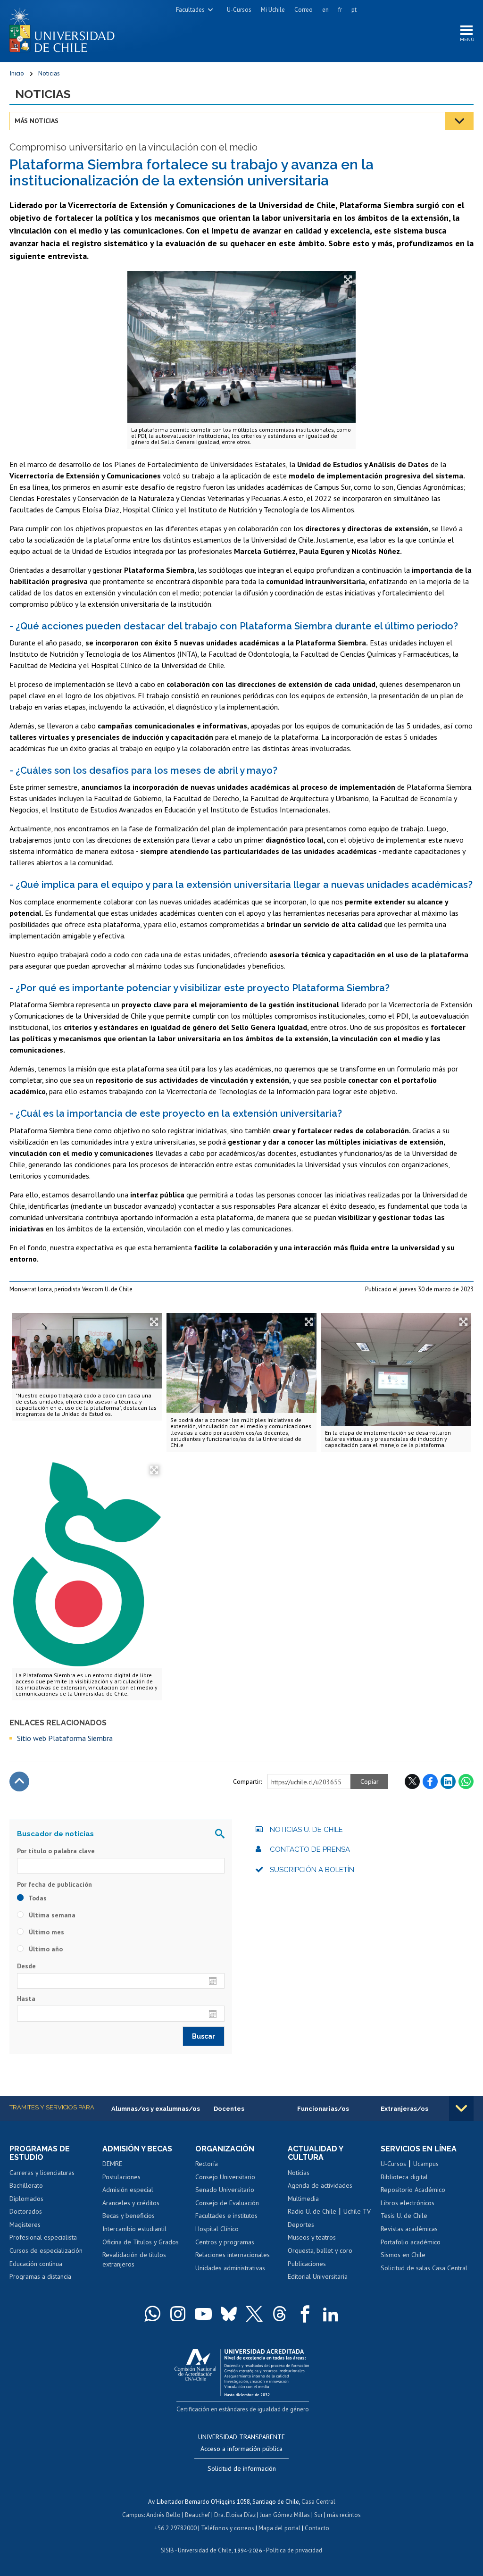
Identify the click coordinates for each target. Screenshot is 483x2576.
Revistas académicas (409, 2229)
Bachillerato (26, 2185)
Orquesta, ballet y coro (320, 2250)
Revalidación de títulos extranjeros (134, 2259)
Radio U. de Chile (312, 2211)
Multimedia (303, 2199)
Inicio (17, 73)
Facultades (190, 10)
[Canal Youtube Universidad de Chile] (203, 2314)
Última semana (51, 1915)
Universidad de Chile (205, 2550)
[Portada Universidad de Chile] (66, 28)
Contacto (317, 2528)
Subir (19, 1781)
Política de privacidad (294, 2550)
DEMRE (112, 2164)
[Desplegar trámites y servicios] (461, 2108)
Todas (37, 1898)
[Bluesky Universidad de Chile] (229, 2314)
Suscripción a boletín (312, 1870)
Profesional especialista (43, 2237)
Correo (304, 10)
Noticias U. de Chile (306, 1830)
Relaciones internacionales (233, 2255)
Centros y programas (225, 2242)
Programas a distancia (40, 2276)
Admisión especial (128, 2190)
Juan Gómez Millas (285, 2515)
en (325, 10)
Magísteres (25, 2225)
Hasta (26, 1999)
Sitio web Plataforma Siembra (65, 1738)
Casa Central (318, 2502)
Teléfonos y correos (228, 2528)
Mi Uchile (273, 10)
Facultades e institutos (226, 2216)
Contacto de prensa (310, 1849)
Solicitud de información (242, 2468)
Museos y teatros (312, 2237)
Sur (318, 2515)
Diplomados (26, 2199)
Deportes (301, 2225)
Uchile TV (357, 2211)
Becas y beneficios (129, 2216)
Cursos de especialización (46, 2250)
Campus (133, 2515)
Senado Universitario (225, 2190)
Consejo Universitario (225, 2177)
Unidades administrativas (230, 2268)
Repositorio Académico (413, 2190)
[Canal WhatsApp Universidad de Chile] (152, 2314)
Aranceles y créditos (131, 2203)
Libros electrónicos (408, 2203)
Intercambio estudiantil (134, 2229)
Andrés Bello (163, 2515)
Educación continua (36, 2264)
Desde (26, 1966)
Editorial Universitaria (318, 2276)
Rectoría (207, 2164)
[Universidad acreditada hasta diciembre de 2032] (242, 2371)
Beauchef (197, 2515)
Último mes (46, 1932)
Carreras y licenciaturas (42, 2173)
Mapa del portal (279, 2528)
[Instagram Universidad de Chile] (178, 2314)
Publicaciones (307, 2264)
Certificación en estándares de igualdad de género (243, 2409)
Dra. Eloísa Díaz (235, 2515)
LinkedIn (448, 1781)
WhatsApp (466, 1781)
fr (340, 10)
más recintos (344, 2515)
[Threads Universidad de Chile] (280, 2314)
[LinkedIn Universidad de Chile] (331, 2314)
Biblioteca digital (404, 2177)
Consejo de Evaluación (227, 2203)
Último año (45, 1949)
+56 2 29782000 (175, 2528)
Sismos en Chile (403, 2255)
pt (354, 10)
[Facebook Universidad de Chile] (305, 2314)
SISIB (167, 2550)
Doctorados (26, 2211)
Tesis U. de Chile (404, 2216)
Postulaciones (121, 2177)
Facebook (430, 1781)
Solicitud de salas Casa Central (424, 2268)
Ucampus (426, 2164)
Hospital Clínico (217, 2229)
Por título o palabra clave (56, 1851)
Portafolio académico (411, 2242)
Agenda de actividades (320, 2185)
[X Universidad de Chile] (254, 2314)
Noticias (49, 73)
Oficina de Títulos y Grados (141, 2242)
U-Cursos (239, 10)
